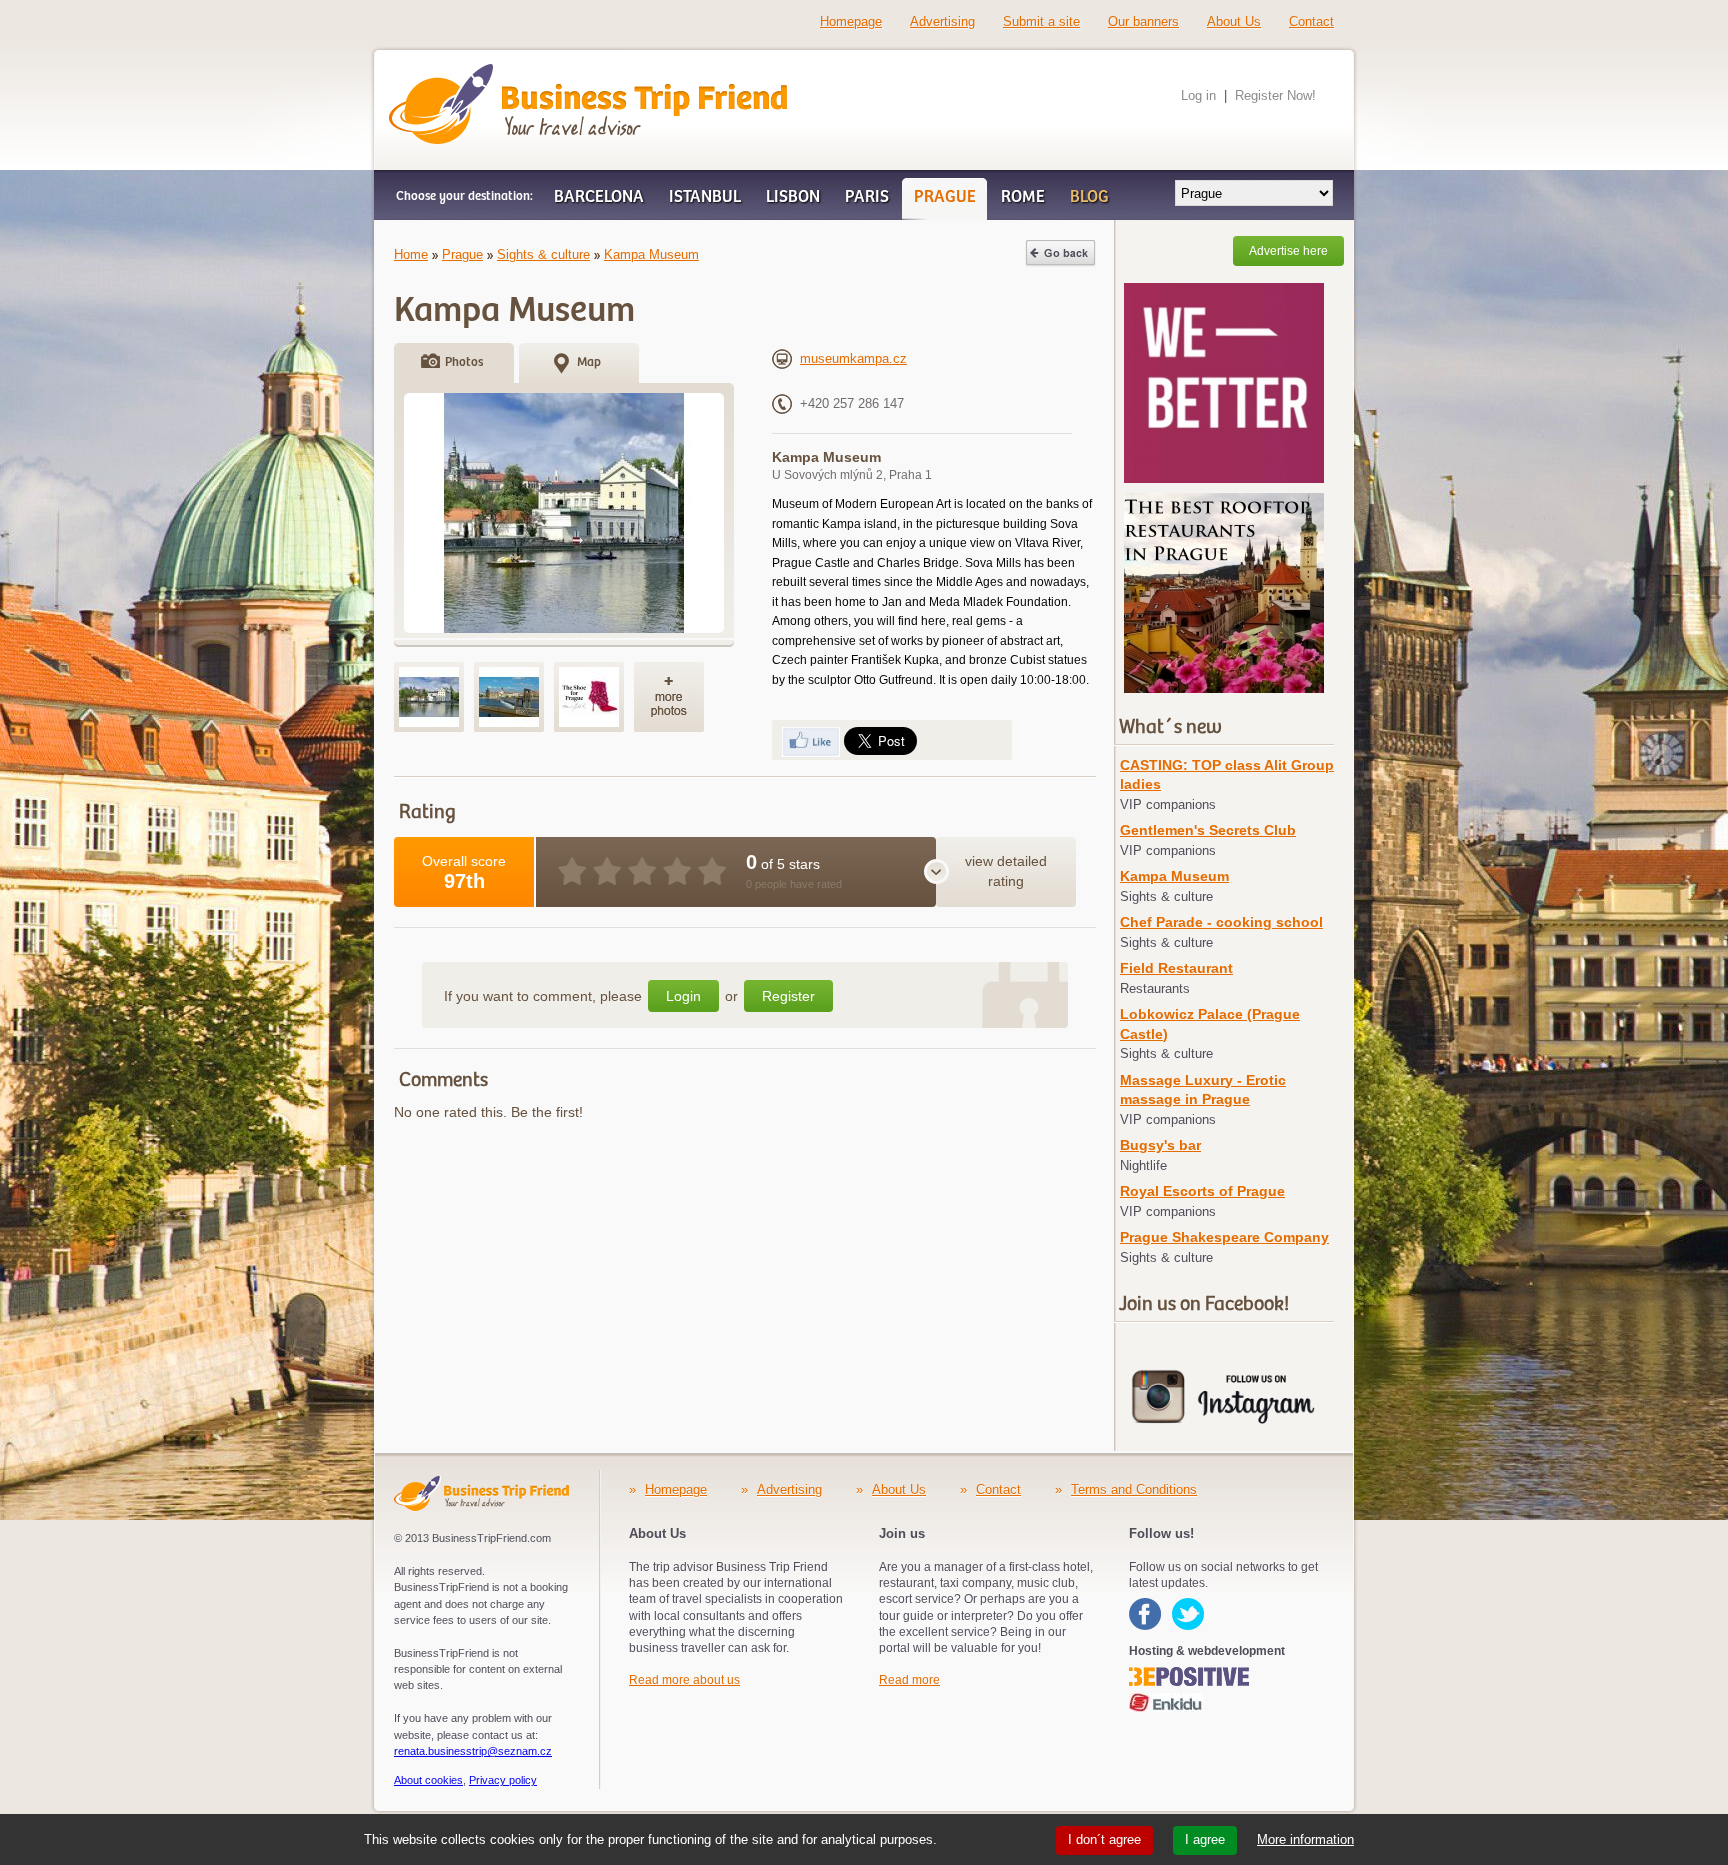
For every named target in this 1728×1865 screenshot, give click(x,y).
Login (683, 996)
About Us (1234, 21)
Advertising (942, 21)
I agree (1205, 1839)
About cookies (428, 1780)
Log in (1198, 95)
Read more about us (684, 1679)
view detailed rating (1006, 871)
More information (1305, 1839)
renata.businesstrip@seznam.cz (473, 1751)
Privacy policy (503, 1780)
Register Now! (1275, 95)
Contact (1311, 21)
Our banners (1143, 21)
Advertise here (1288, 251)
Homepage (851, 21)
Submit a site (1041, 21)
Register (788, 996)
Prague (462, 254)
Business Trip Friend (516, 73)
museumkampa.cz (853, 358)
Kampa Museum (651, 254)
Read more (909, 1679)
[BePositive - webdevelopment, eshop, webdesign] (1195, 1674)
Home (411, 254)
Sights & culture (543, 254)
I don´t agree (1104, 1839)
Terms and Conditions (1134, 1489)
